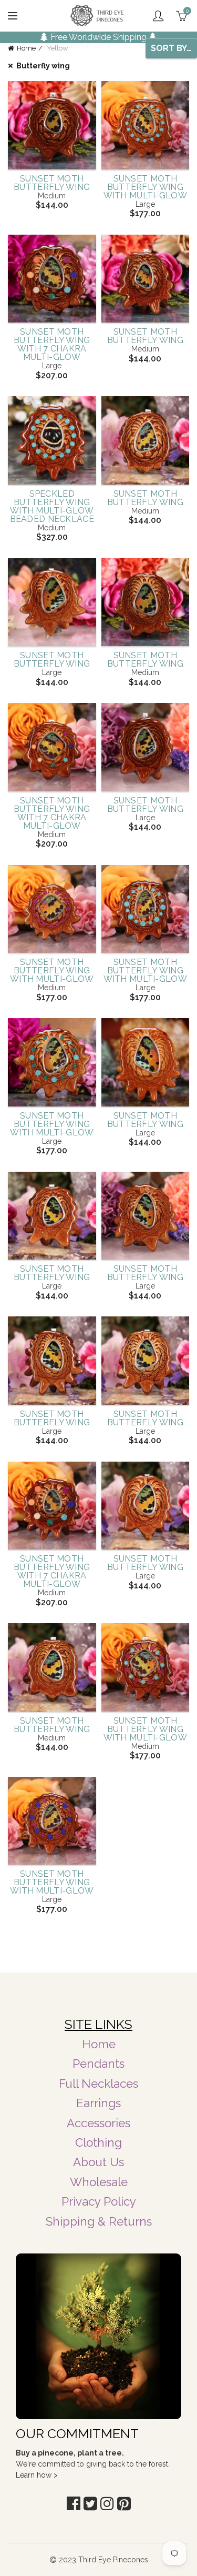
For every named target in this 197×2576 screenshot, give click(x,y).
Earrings (98, 2103)
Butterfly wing (43, 66)
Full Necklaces (98, 2084)
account (158, 16)
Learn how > (37, 2475)
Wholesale (99, 2182)
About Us (98, 2162)
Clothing (98, 2142)
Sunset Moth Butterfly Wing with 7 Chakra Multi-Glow (52, 345)
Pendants (98, 2064)
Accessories (98, 2123)
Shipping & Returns (99, 2221)
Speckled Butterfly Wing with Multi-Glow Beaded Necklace (52, 507)
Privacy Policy (99, 2201)
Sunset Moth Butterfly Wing (52, 183)
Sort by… (171, 48)
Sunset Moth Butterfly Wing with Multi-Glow (146, 187)
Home (26, 48)
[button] (74, 2504)
